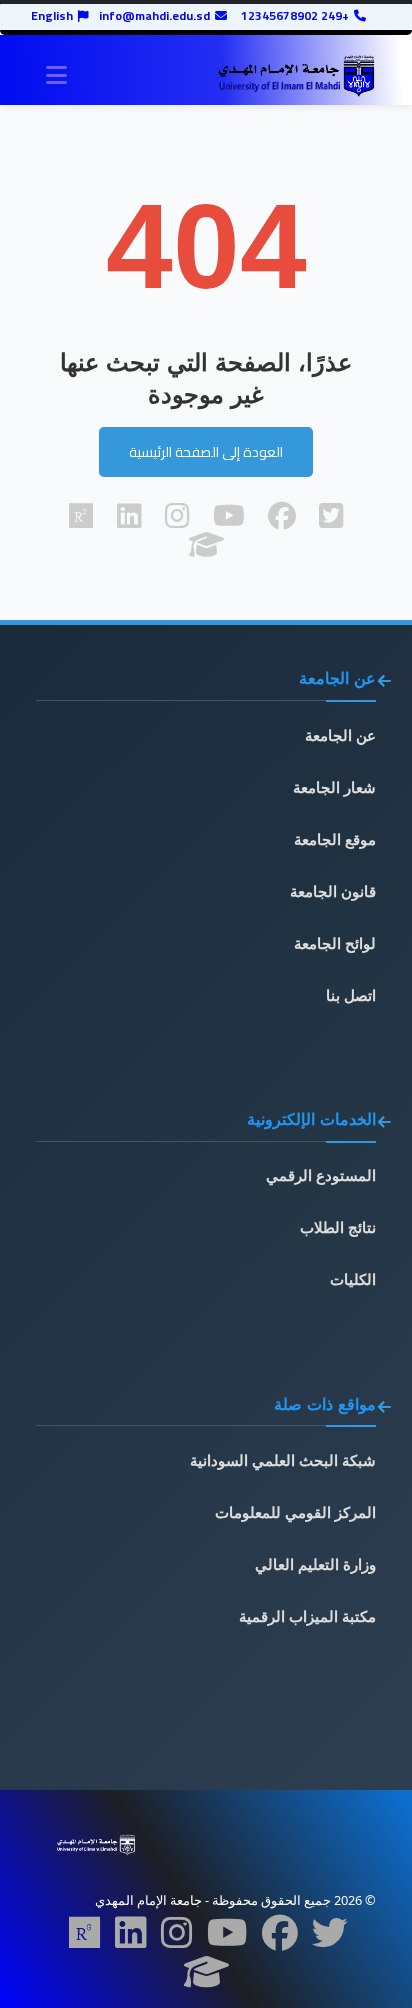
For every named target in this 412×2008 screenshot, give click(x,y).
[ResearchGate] (85, 1939)
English (52, 16)
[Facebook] (280, 1939)
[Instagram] (177, 1939)
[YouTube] (227, 1939)
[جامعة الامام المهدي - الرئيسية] (296, 76)
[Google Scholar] (206, 1978)
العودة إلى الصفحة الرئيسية (206, 452)
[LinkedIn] (131, 1939)
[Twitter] (330, 1939)
